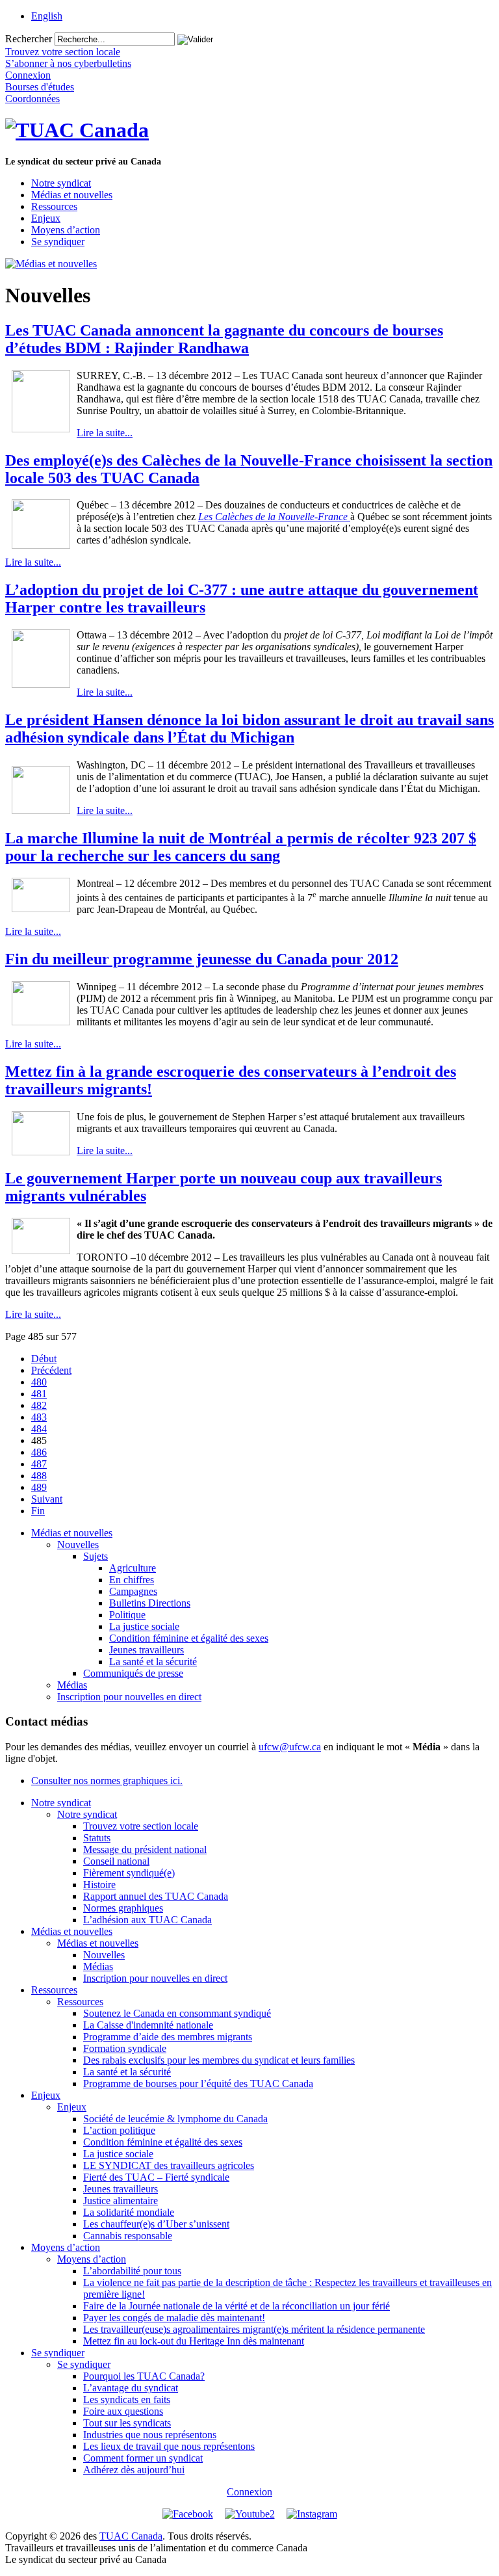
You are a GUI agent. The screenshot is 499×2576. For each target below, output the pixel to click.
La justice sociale (144, 1626)
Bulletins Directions (150, 1603)
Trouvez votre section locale (141, 1826)
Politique (127, 1615)
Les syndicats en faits (127, 2399)
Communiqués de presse (133, 1673)
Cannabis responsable (128, 2236)
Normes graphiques (123, 1908)
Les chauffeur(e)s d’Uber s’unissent (156, 2224)
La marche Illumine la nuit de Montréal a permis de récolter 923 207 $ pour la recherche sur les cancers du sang (241, 847)
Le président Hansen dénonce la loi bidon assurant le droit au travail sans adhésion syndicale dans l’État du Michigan (249, 729)
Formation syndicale (125, 2048)
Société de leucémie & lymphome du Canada (175, 2119)
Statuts (97, 1838)
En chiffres (132, 1580)
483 (39, 1417)
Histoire (99, 1885)
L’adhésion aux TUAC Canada (147, 1920)
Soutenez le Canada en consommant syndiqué (177, 2013)
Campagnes (133, 1591)
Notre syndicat (61, 183)
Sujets (96, 1556)
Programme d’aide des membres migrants (168, 2037)
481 (39, 1394)
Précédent (51, 1370)
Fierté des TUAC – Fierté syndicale (156, 2177)
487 (39, 1464)
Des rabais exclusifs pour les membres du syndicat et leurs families (219, 2060)
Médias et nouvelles (72, 195)
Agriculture (133, 1568)
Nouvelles (78, 1544)
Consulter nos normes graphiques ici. (107, 1781)
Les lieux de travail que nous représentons (169, 2446)
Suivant (47, 1499)
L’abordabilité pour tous (132, 2271)
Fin (38, 1511)
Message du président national (145, 1849)
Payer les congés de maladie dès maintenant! (174, 2318)
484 (39, 1429)
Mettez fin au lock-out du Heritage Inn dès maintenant (194, 2341)
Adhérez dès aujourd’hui (134, 2470)
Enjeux (46, 218)
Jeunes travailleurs (147, 1650)
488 (39, 1476)
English (47, 16)
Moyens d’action (66, 230)
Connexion (249, 2492)
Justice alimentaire (121, 2201)
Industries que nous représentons (150, 2435)
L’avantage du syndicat (131, 2388)
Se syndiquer (58, 242)
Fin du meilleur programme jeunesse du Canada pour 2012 (202, 959)
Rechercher (29, 39)
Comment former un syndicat (143, 2458)
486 (39, 1452)
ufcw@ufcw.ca (290, 1747)
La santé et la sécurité (153, 1662)
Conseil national (116, 1861)
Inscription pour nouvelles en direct (129, 1697)
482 (39, 1405)
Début (44, 1359)
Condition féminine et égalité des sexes (189, 1638)
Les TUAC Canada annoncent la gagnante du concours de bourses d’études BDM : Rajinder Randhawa (224, 339)
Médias (72, 1685)
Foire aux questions (123, 2411)
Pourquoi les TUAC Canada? (144, 2376)
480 (39, 1382)
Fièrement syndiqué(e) (129, 1873)
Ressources (54, 206)
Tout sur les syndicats (127, 2423)
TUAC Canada (131, 2536)
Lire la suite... (105, 433)
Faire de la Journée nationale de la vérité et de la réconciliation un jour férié (237, 2306)
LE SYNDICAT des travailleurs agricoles (169, 2165)
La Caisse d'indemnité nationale (148, 2025)
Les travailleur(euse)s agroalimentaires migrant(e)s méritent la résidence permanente (254, 2329)
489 (39, 1487)
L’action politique (119, 2130)
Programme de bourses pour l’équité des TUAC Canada (198, 2083)
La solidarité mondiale (129, 2212)
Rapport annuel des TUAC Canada (156, 1896)
